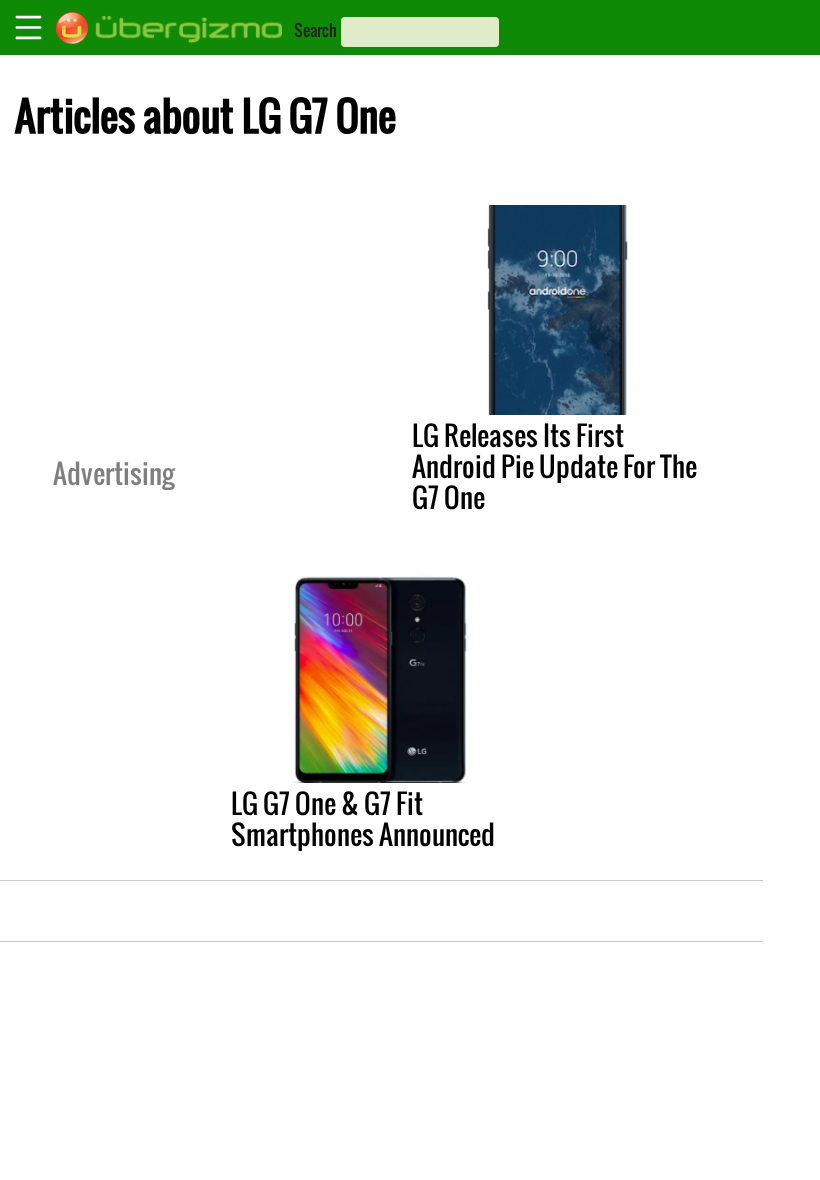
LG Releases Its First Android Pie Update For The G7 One (554, 466)
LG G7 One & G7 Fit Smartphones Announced (363, 818)
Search (315, 30)
